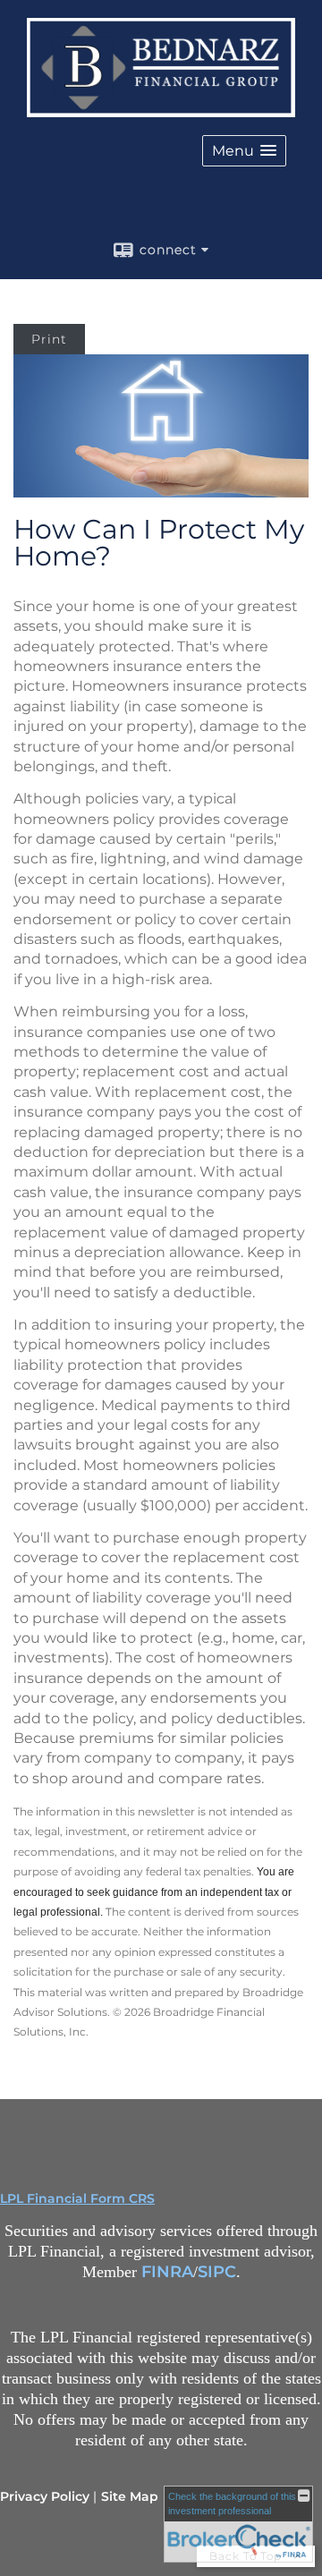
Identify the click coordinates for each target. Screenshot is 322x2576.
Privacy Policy (45, 2496)
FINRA (167, 2272)
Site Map (130, 2496)
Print (49, 339)
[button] (244, 151)
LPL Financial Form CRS (77, 2198)
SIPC (217, 2272)
